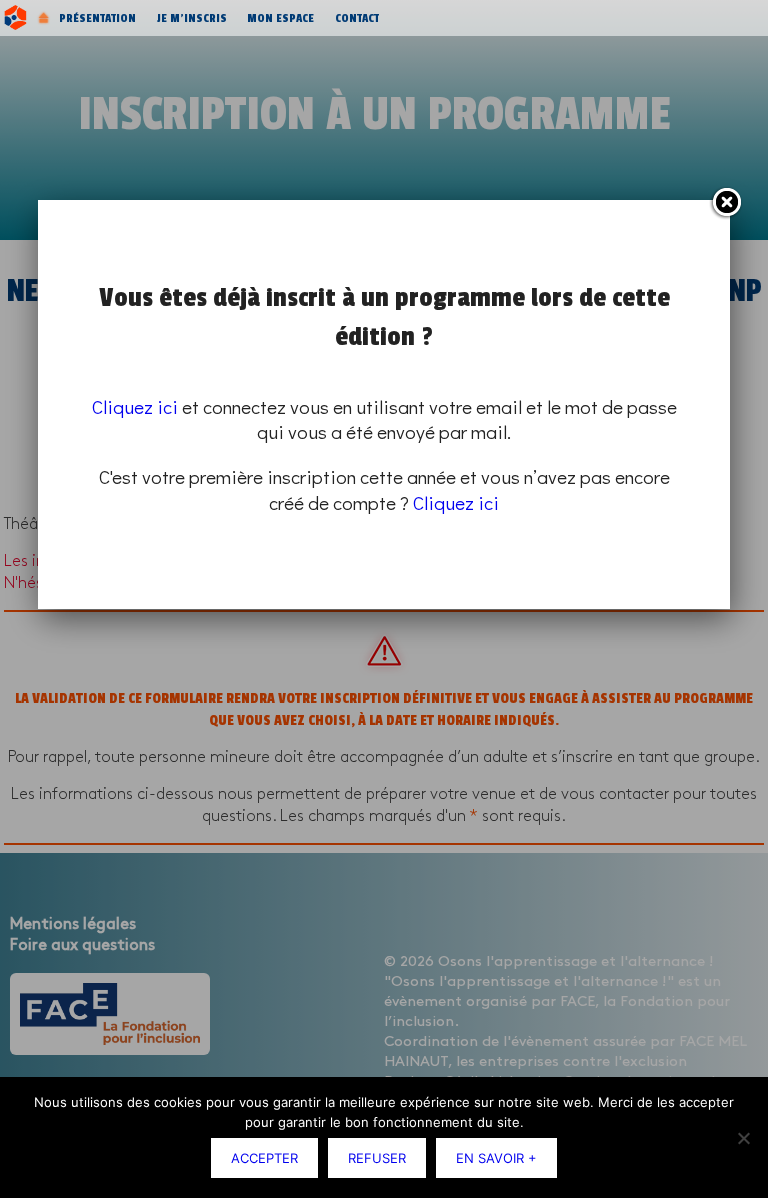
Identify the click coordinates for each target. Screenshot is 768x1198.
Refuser (377, 1158)
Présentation (97, 18)
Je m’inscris (192, 18)
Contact (357, 18)
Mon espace (280, 18)
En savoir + (496, 1158)
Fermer (726, 203)
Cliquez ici (135, 406)
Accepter (264, 1158)
